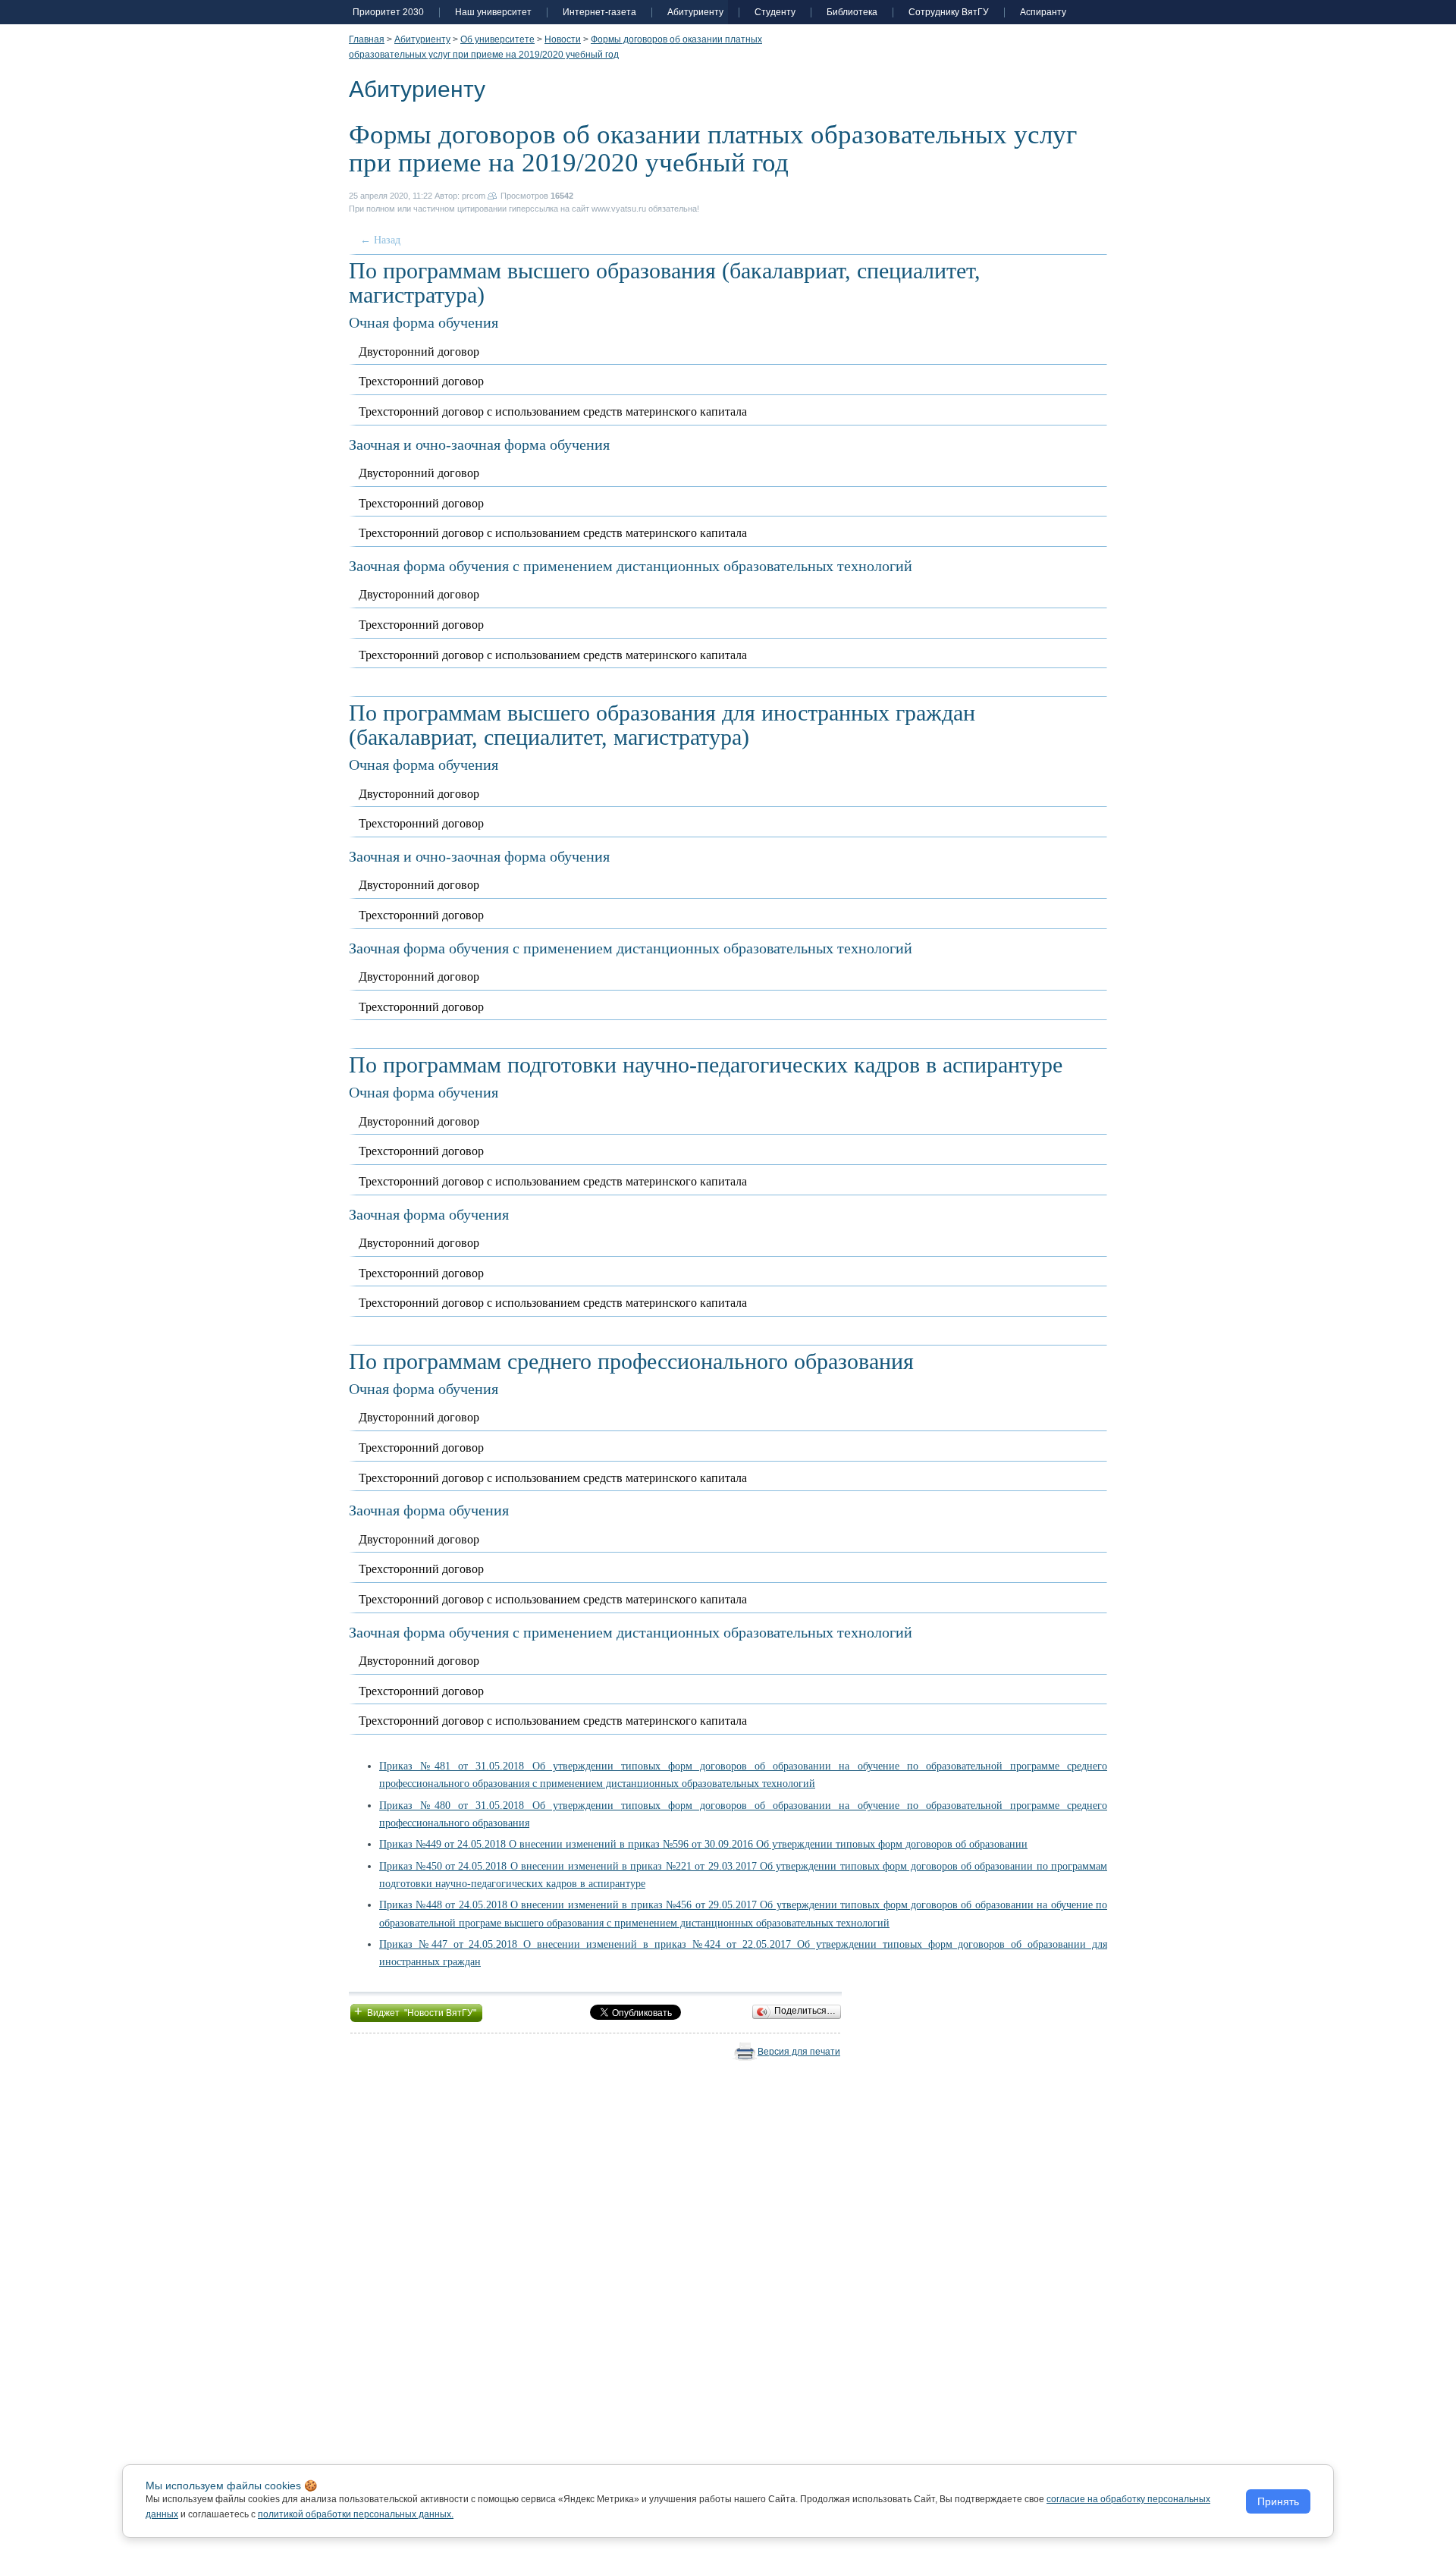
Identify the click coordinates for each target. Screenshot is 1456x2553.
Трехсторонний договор (421, 381)
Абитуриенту (695, 13)
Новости (563, 39)
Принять (1278, 2501)
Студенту (775, 13)
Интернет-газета (599, 13)
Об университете (497, 39)
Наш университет (493, 13)
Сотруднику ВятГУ (949, 13)
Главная (367, 39)
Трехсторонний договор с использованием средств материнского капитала (553, 411)
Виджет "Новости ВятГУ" (416, 2011)
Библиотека (852, 13)
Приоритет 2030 (388, 13)
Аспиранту (1043, 13)
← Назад (380, 240)
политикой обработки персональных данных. (356, 2514)
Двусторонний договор (419, 352)
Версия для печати (799, 2052)
